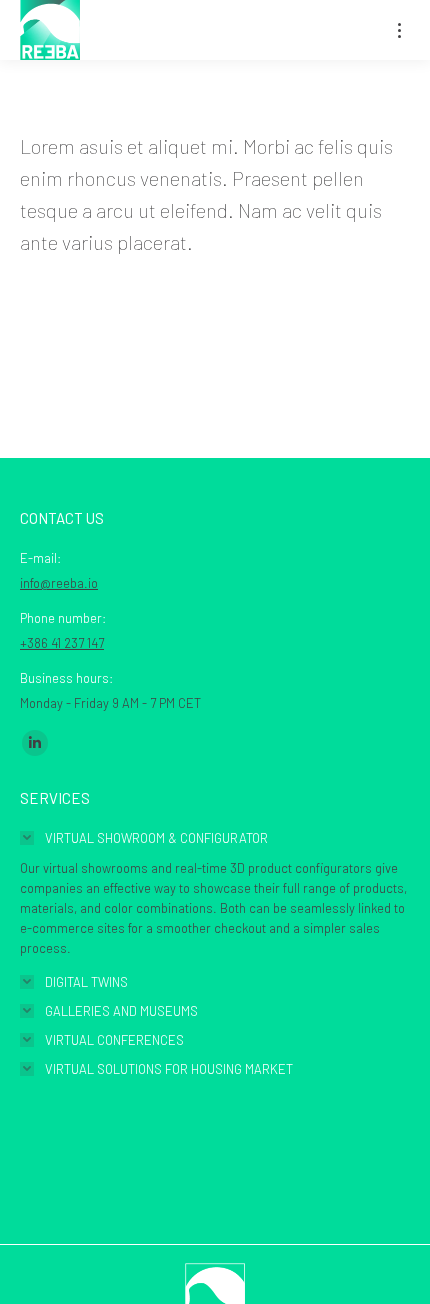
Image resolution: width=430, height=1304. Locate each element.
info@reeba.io (59, 583)
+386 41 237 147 (62, 643)
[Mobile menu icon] (399, 30)
